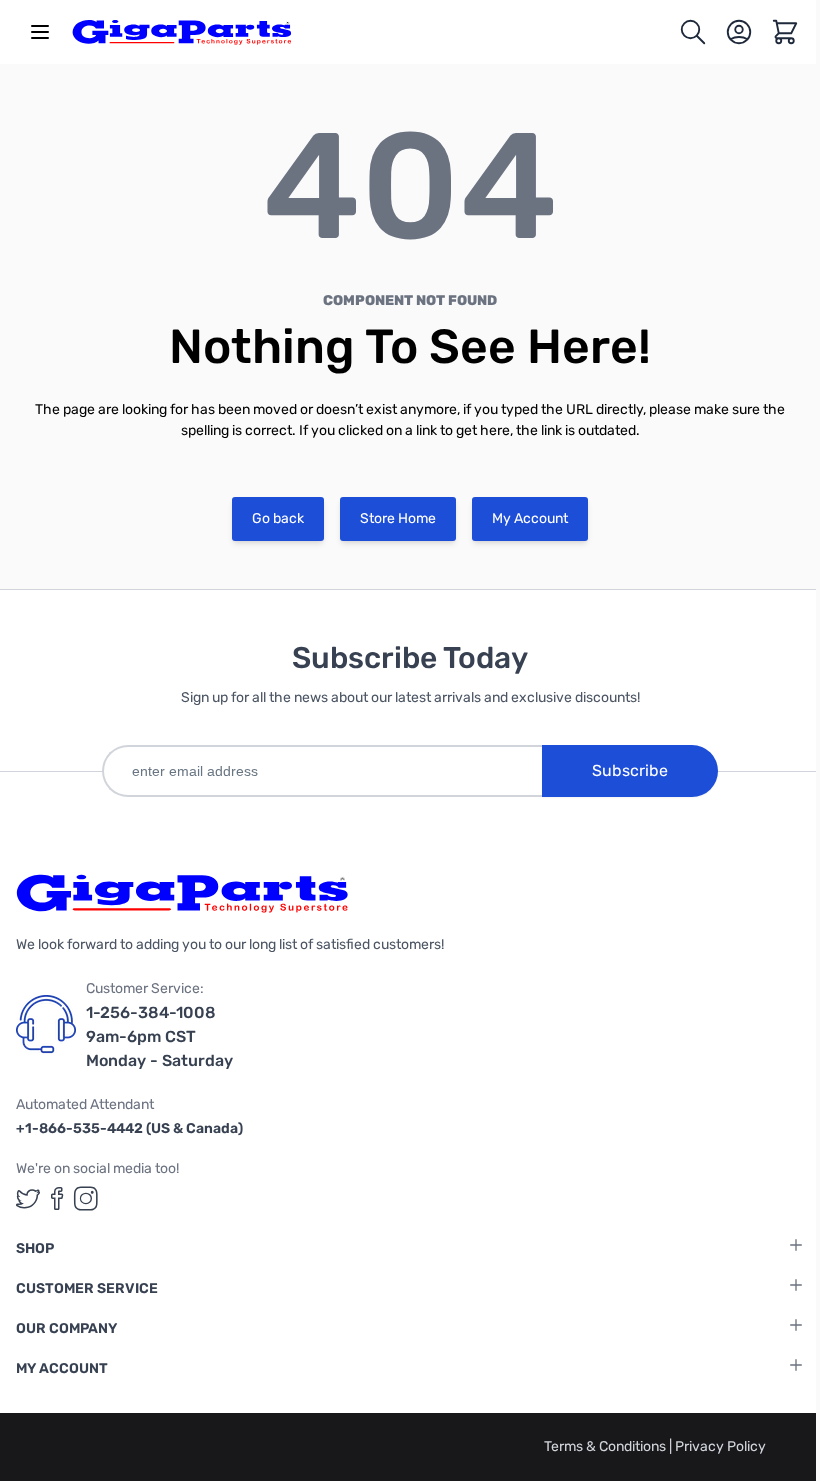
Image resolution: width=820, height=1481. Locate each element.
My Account (530, 518)
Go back (278, 518)
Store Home (398, 518)
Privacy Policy (720, 1446)
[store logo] (182, 32)
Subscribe (630, 770)
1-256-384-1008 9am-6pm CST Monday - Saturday (159, 1036)
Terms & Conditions (606, 1446)
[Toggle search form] (693, 32)
